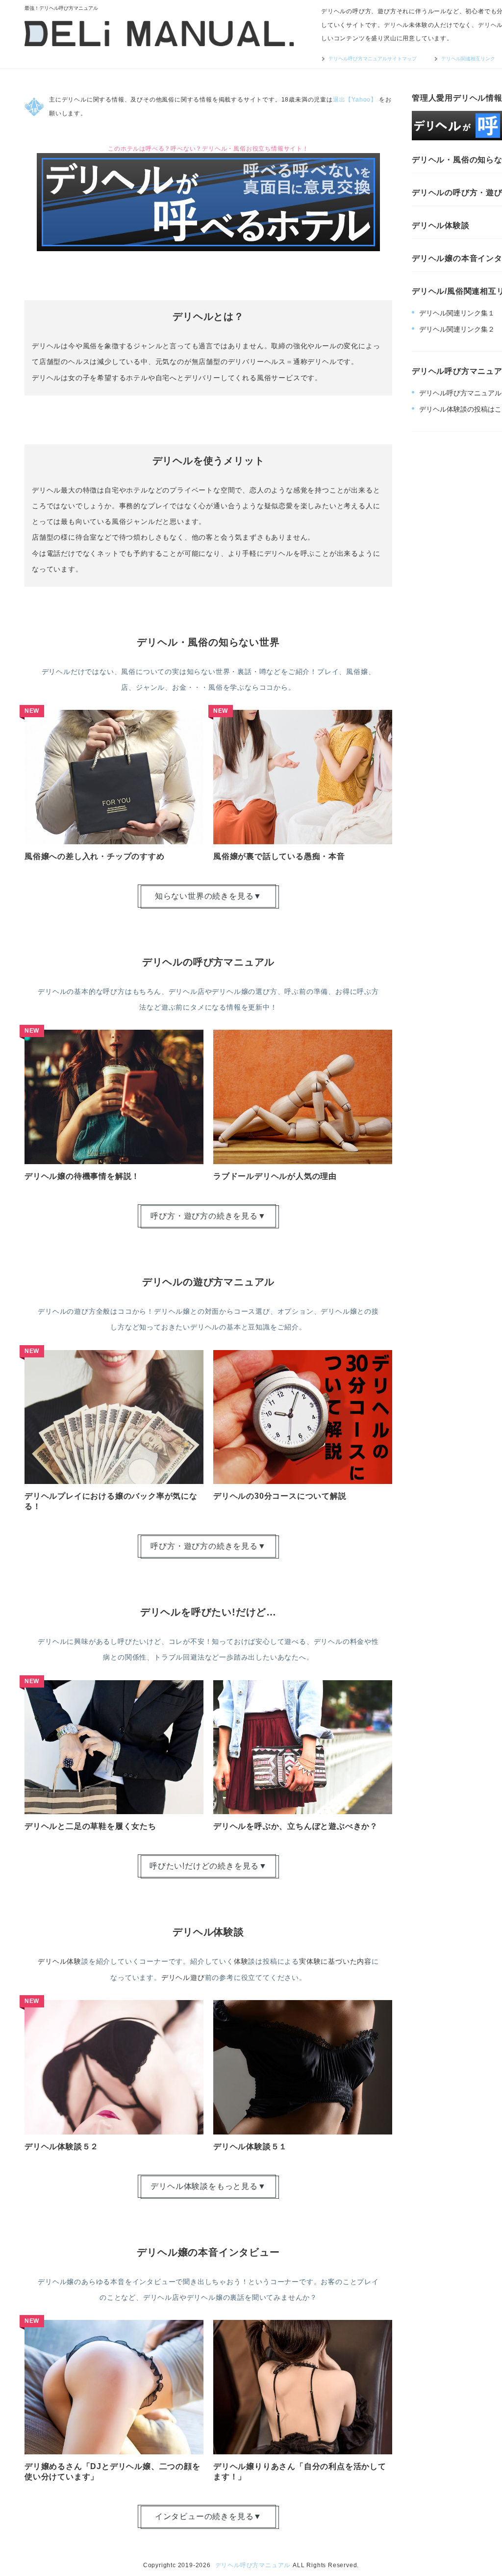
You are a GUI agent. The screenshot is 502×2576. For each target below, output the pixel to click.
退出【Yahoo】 (355, 100)
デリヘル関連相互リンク (468, 59)
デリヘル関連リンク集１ (457, 313)
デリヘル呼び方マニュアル (253, 2565)
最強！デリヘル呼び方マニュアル (61, 8)
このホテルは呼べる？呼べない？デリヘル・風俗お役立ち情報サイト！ (208, 149)
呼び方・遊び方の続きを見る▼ (208, 1216)
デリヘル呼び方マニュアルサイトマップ (373, 59)
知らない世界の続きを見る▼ (208, 896)
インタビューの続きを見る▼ (208, 2516)
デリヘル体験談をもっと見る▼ (208, 2186)
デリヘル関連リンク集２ (457, 329)
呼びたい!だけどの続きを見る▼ (208, 1866)
